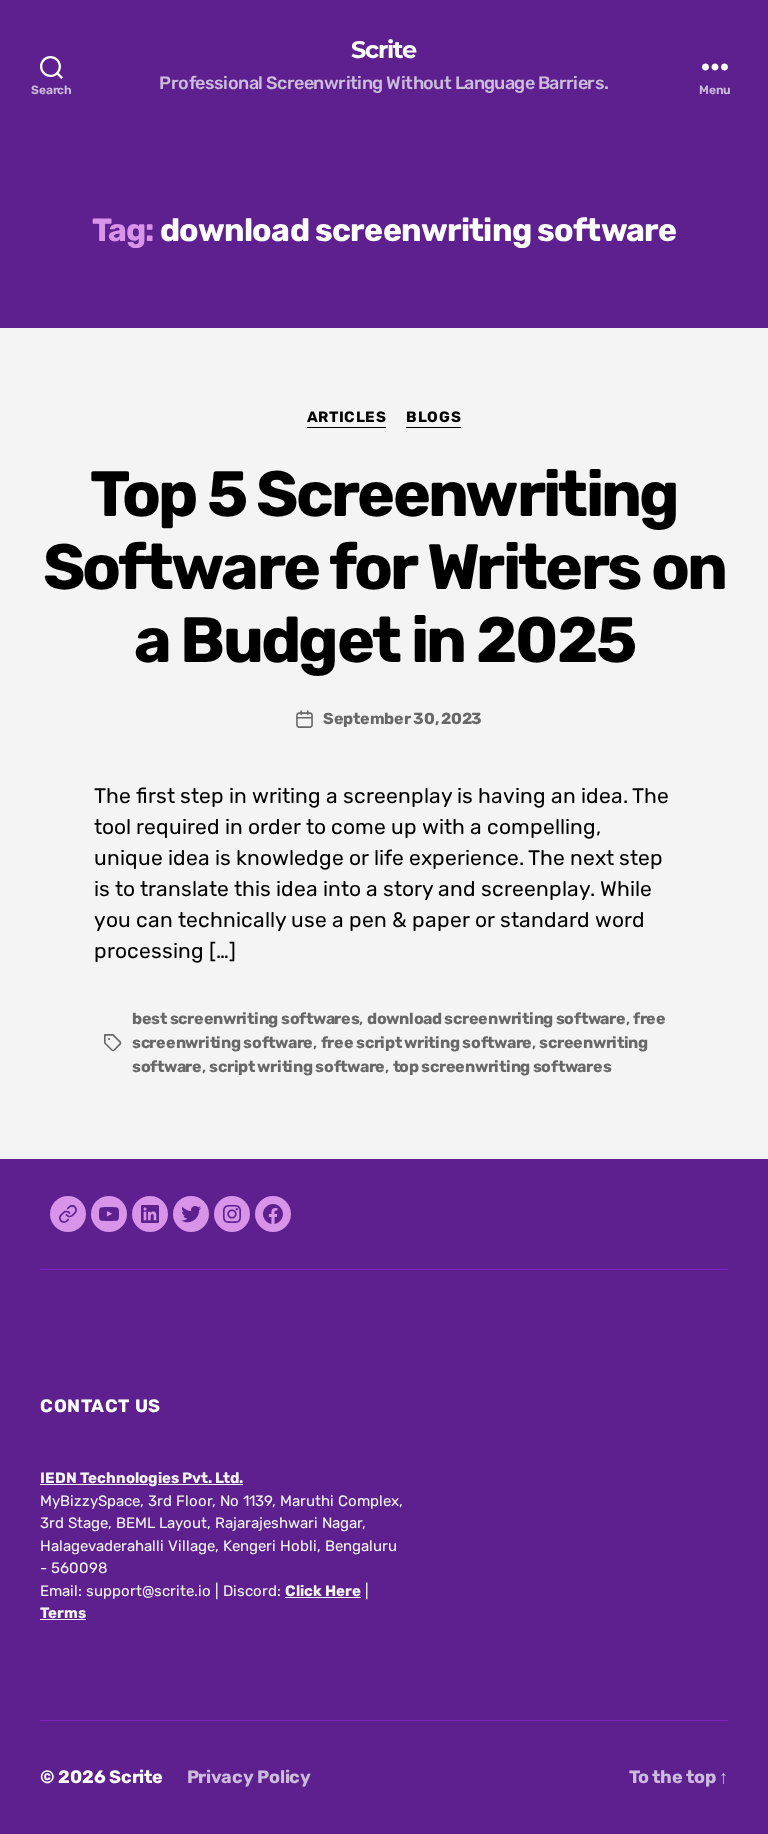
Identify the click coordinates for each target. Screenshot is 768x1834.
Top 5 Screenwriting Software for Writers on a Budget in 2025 (384, 567)
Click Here (323, 1591)
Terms (63, 1613)
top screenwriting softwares (502, 1066)
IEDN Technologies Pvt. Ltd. (141, 1478)
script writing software (297, 1066)
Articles (346, 417)
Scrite (383, 50)
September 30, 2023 (402, 718)
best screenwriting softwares (245, 1018)
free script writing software (426, 1042)
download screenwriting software (496, 1018)
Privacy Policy (249, 1777)
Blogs (433, 417)
